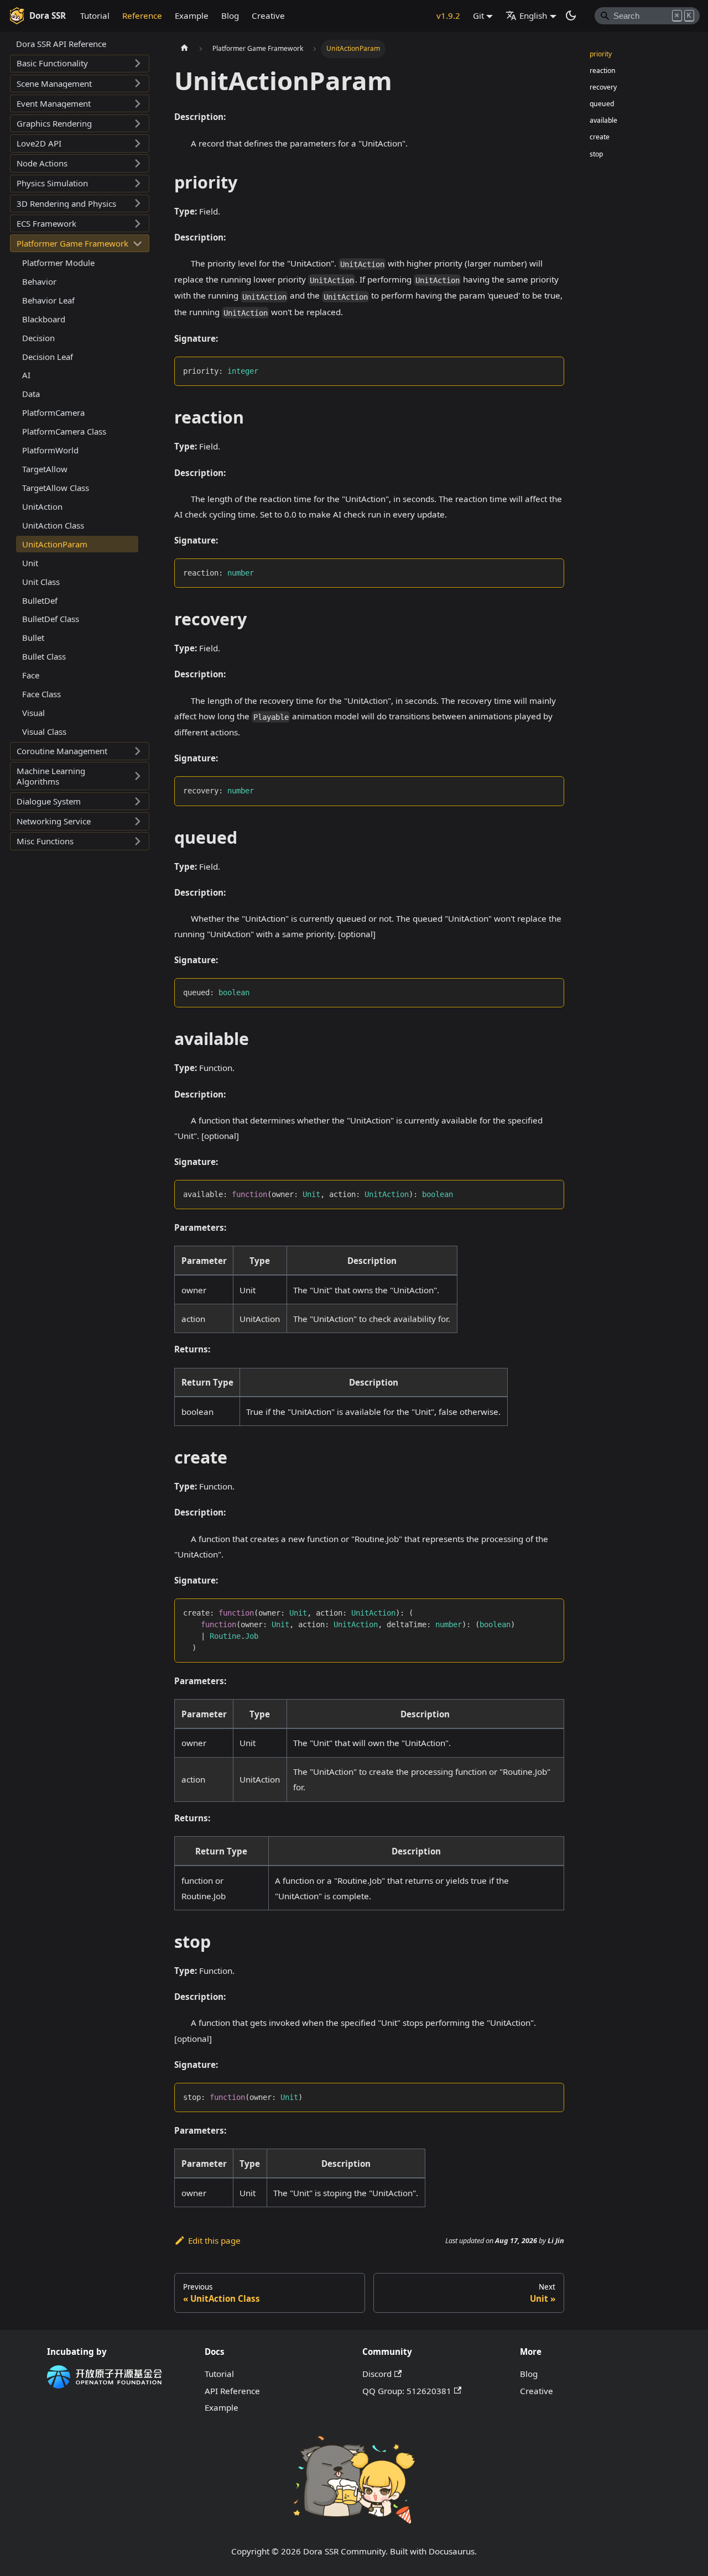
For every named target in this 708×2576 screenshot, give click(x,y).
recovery (603, 88)
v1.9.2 (448, 15)
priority (601, 54)
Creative (268, 15)
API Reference (232, 2391)
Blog (230, 15)
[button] (80, 64)
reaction (603, 70)
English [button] (533, 15)
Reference (142, 15)
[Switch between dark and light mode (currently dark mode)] (571, 15)
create (600, 137)
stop (596, 154)
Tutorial (95, 15)
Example (192, 15)
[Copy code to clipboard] (551, 370)
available (603, 121)
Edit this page (214, 2240)
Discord (377, 2374)
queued (602, 104)
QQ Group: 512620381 (407, 2391)
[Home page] (184, 49)
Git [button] (478, 15)
